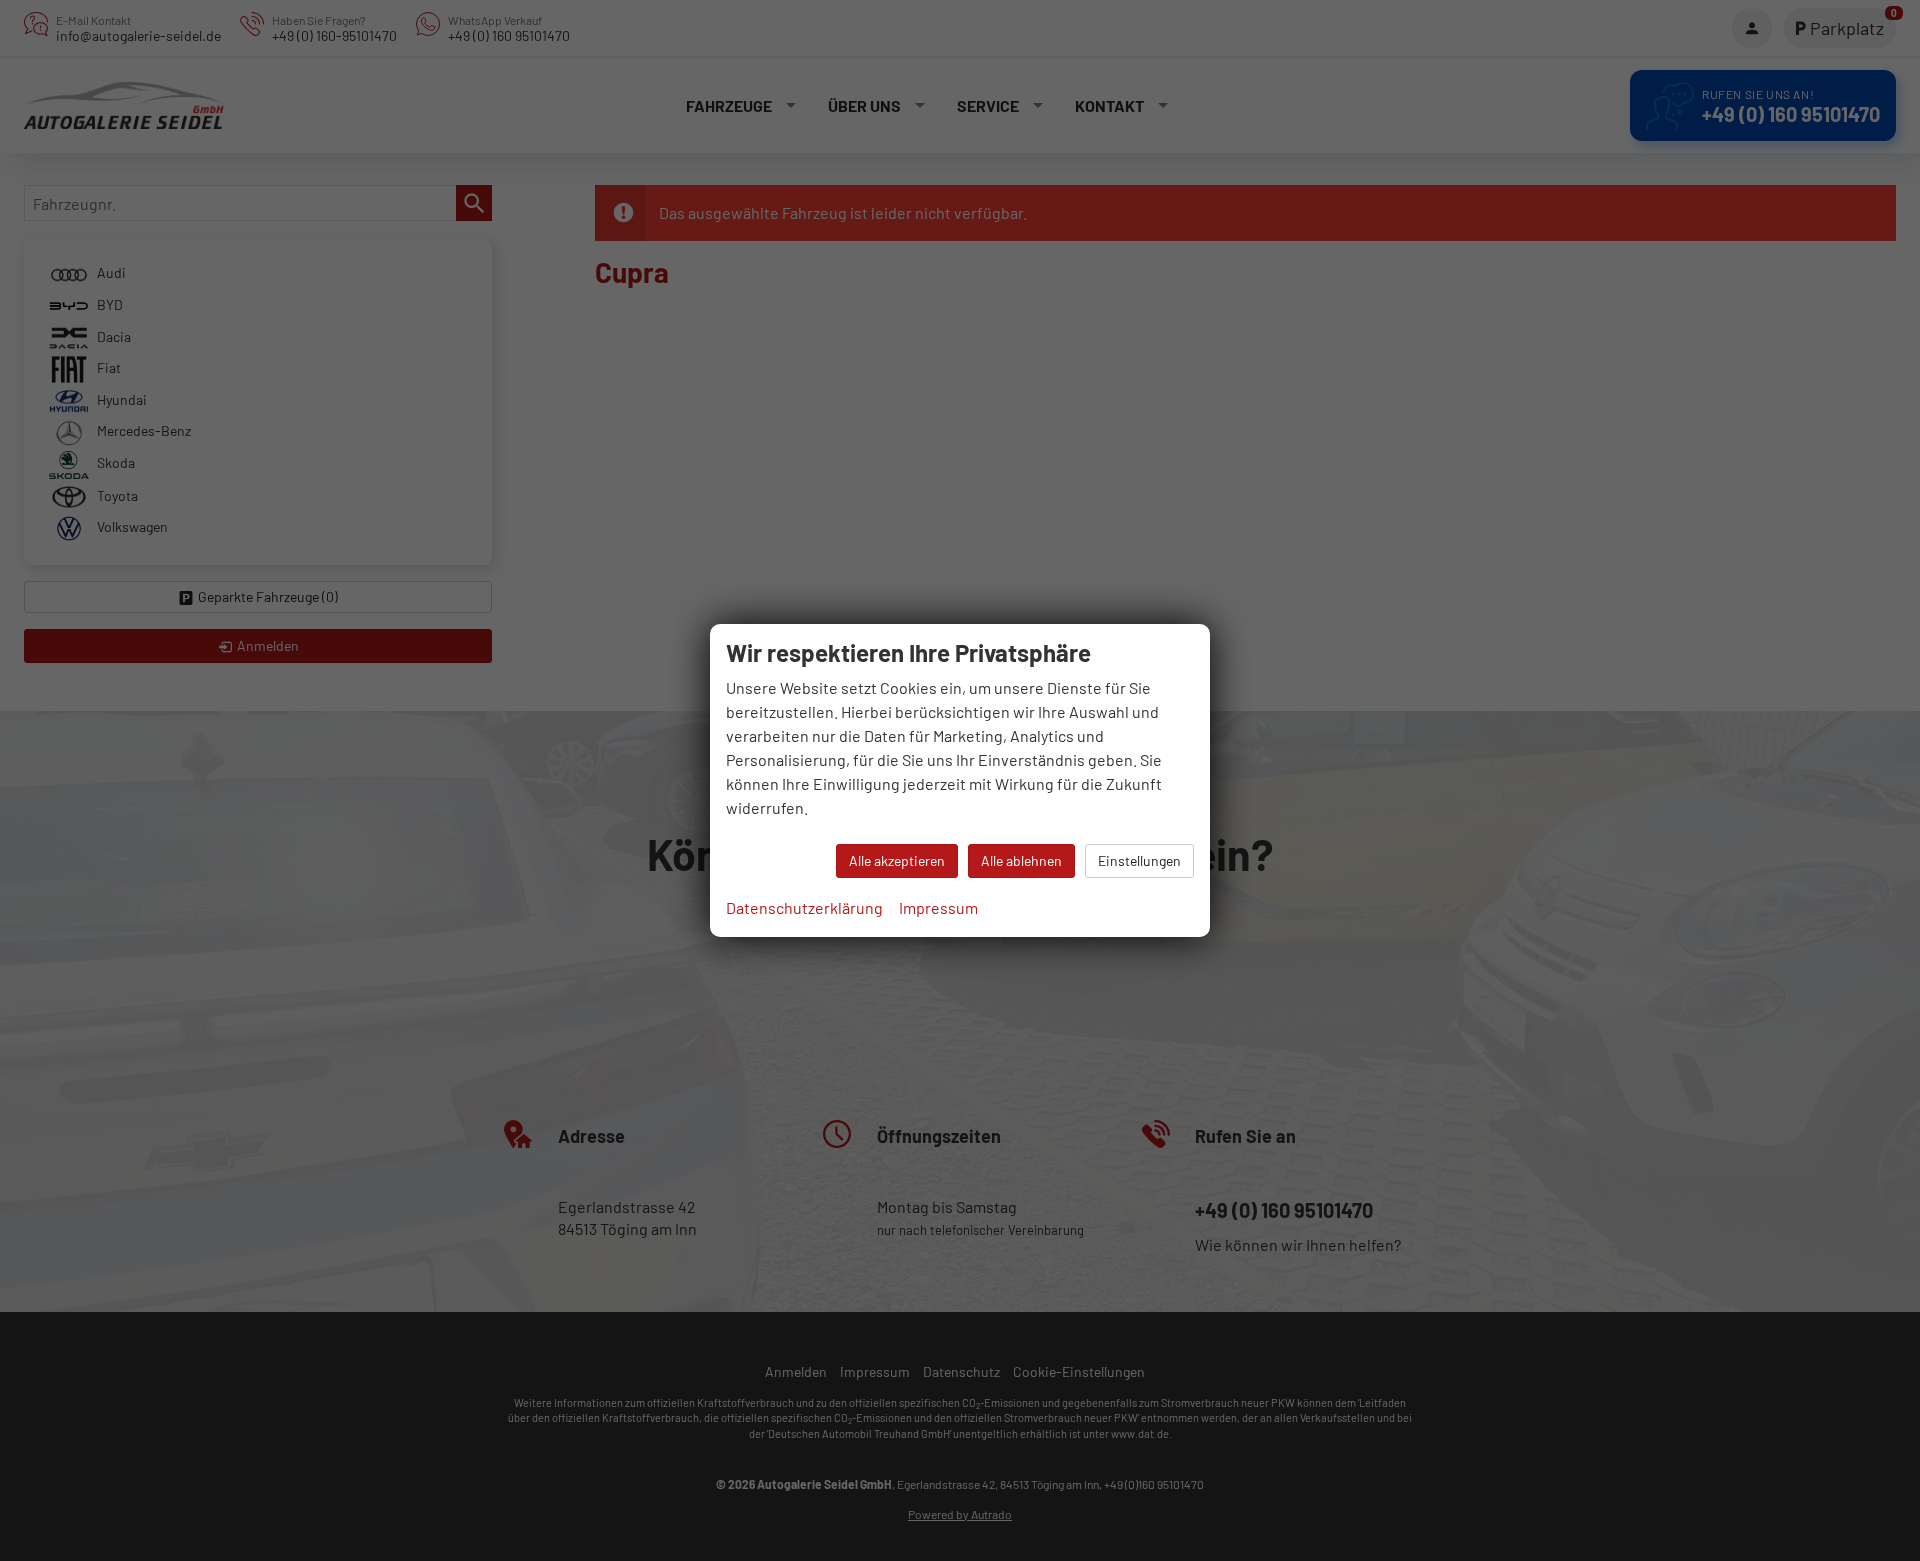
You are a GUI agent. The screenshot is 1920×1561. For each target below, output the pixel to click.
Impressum (938, 907)
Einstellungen (1139, 860)
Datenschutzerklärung (804, 907)
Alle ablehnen (1021, 860)
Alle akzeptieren (897, 860)
